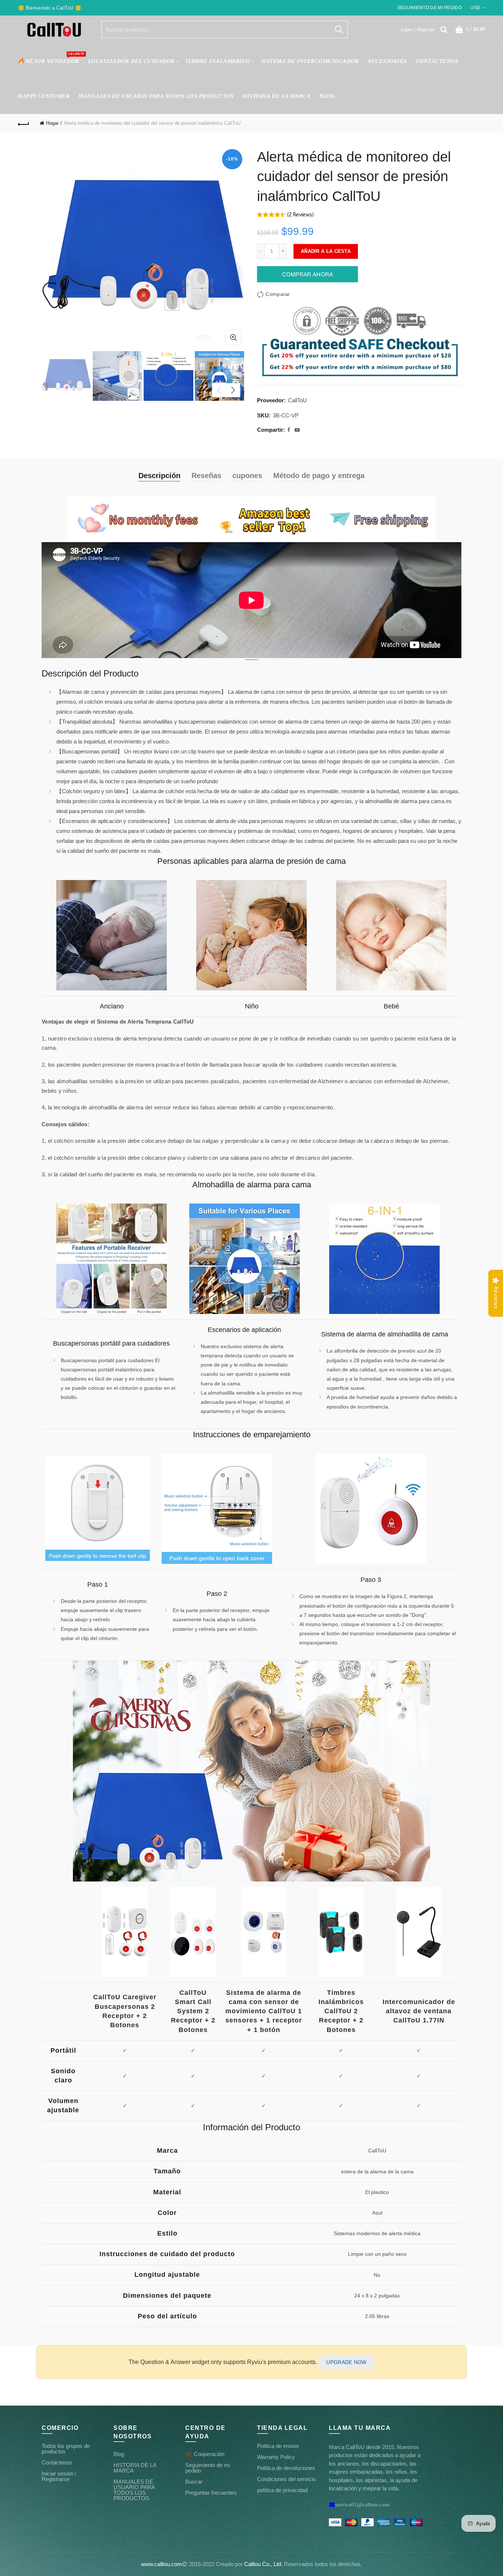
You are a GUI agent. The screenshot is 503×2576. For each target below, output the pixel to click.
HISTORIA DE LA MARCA (276, 96)
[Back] (24, 123)
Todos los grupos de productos (66, 2449)
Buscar (194, 2482)
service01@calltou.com (362, 2504)
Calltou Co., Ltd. (263, 2564)
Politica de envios (278, 2446)
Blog (327, 96)
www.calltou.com (161, 2564)
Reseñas (206, 476)
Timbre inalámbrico (218, 61)
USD (475, 8)
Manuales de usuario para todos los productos (156, 96)
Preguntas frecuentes (211, 2493)
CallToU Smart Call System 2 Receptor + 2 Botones (193, 2011)
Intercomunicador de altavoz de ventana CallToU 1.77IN (419, 2011)
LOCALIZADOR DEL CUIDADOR (131, 61)
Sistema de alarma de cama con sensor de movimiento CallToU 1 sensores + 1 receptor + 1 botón (264, 2011)
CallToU (297, 400)
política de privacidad (282, 2490)
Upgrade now (346, 2362)
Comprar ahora (308, 274)
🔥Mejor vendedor (51, 58)
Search (339, 29)
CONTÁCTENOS (437, 61)
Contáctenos (57, 2462)
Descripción (159, 476)
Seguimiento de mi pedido (430, 8)
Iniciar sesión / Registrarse (59, 2476)
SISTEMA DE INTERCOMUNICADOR (310, 61)
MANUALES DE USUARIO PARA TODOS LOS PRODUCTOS (134, 2490)
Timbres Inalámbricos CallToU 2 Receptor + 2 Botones (341, 2011)
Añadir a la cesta (326, 251)
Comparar (278, 294)
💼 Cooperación (205, 2454)
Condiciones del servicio (286, 2479)
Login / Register (418, 30)
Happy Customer (44, 96)
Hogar (52, 123)
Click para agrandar (233, 338)
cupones (247, 476)
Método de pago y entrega (319, 476)
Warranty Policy (276, 2457)
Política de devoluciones (286, 2468)
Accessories (387, 61)
